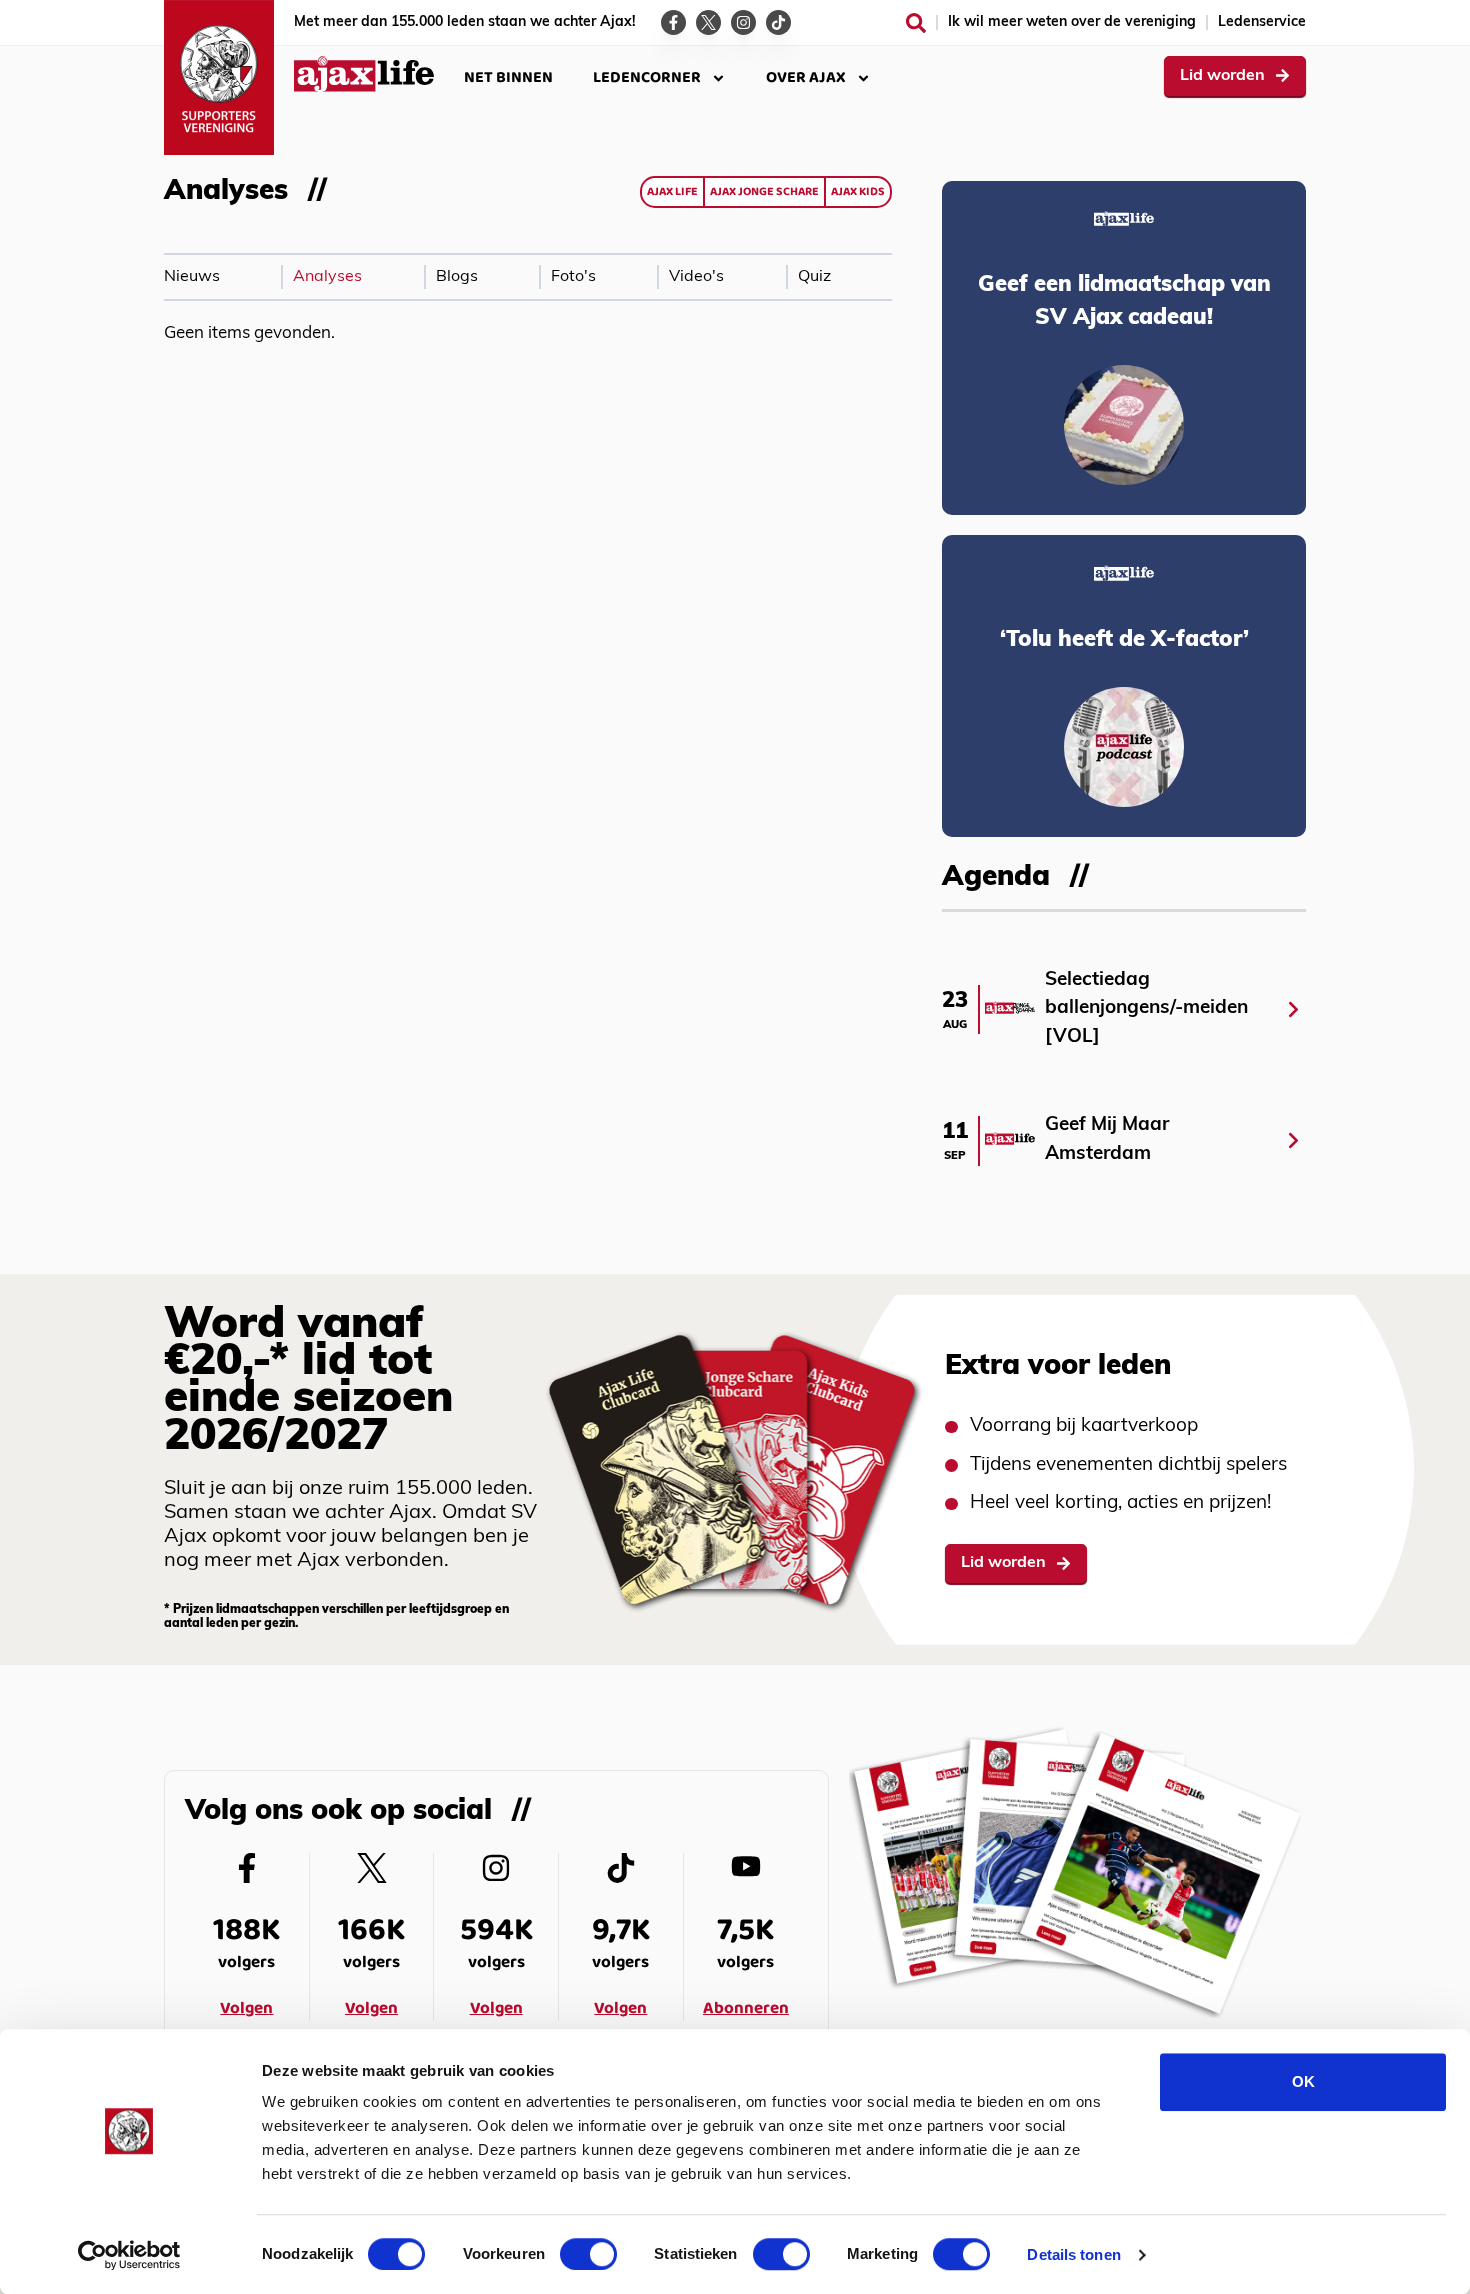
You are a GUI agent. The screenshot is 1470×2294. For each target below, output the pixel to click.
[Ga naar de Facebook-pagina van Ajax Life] (673, 22)
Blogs (457, 277)
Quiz (814, 277)
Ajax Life (672, 191)
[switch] (588, 2254)
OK (1303, 2081)
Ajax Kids (858, 191)
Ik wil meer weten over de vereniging (1072, 22)
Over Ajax (806, 77)
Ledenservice (1262, 22)
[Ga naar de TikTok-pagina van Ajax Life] (778, 22)
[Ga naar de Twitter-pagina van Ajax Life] (708, 22)
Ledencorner (647, 77)
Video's (696, 277)
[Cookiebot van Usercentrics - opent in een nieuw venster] (129, 2255)
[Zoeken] (916, 23)
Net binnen (508, 77)
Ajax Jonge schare (764, 191)
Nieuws (192, 277)
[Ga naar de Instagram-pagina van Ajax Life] (743, 22)
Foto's (573, 277)
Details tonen (1073, 2254)
